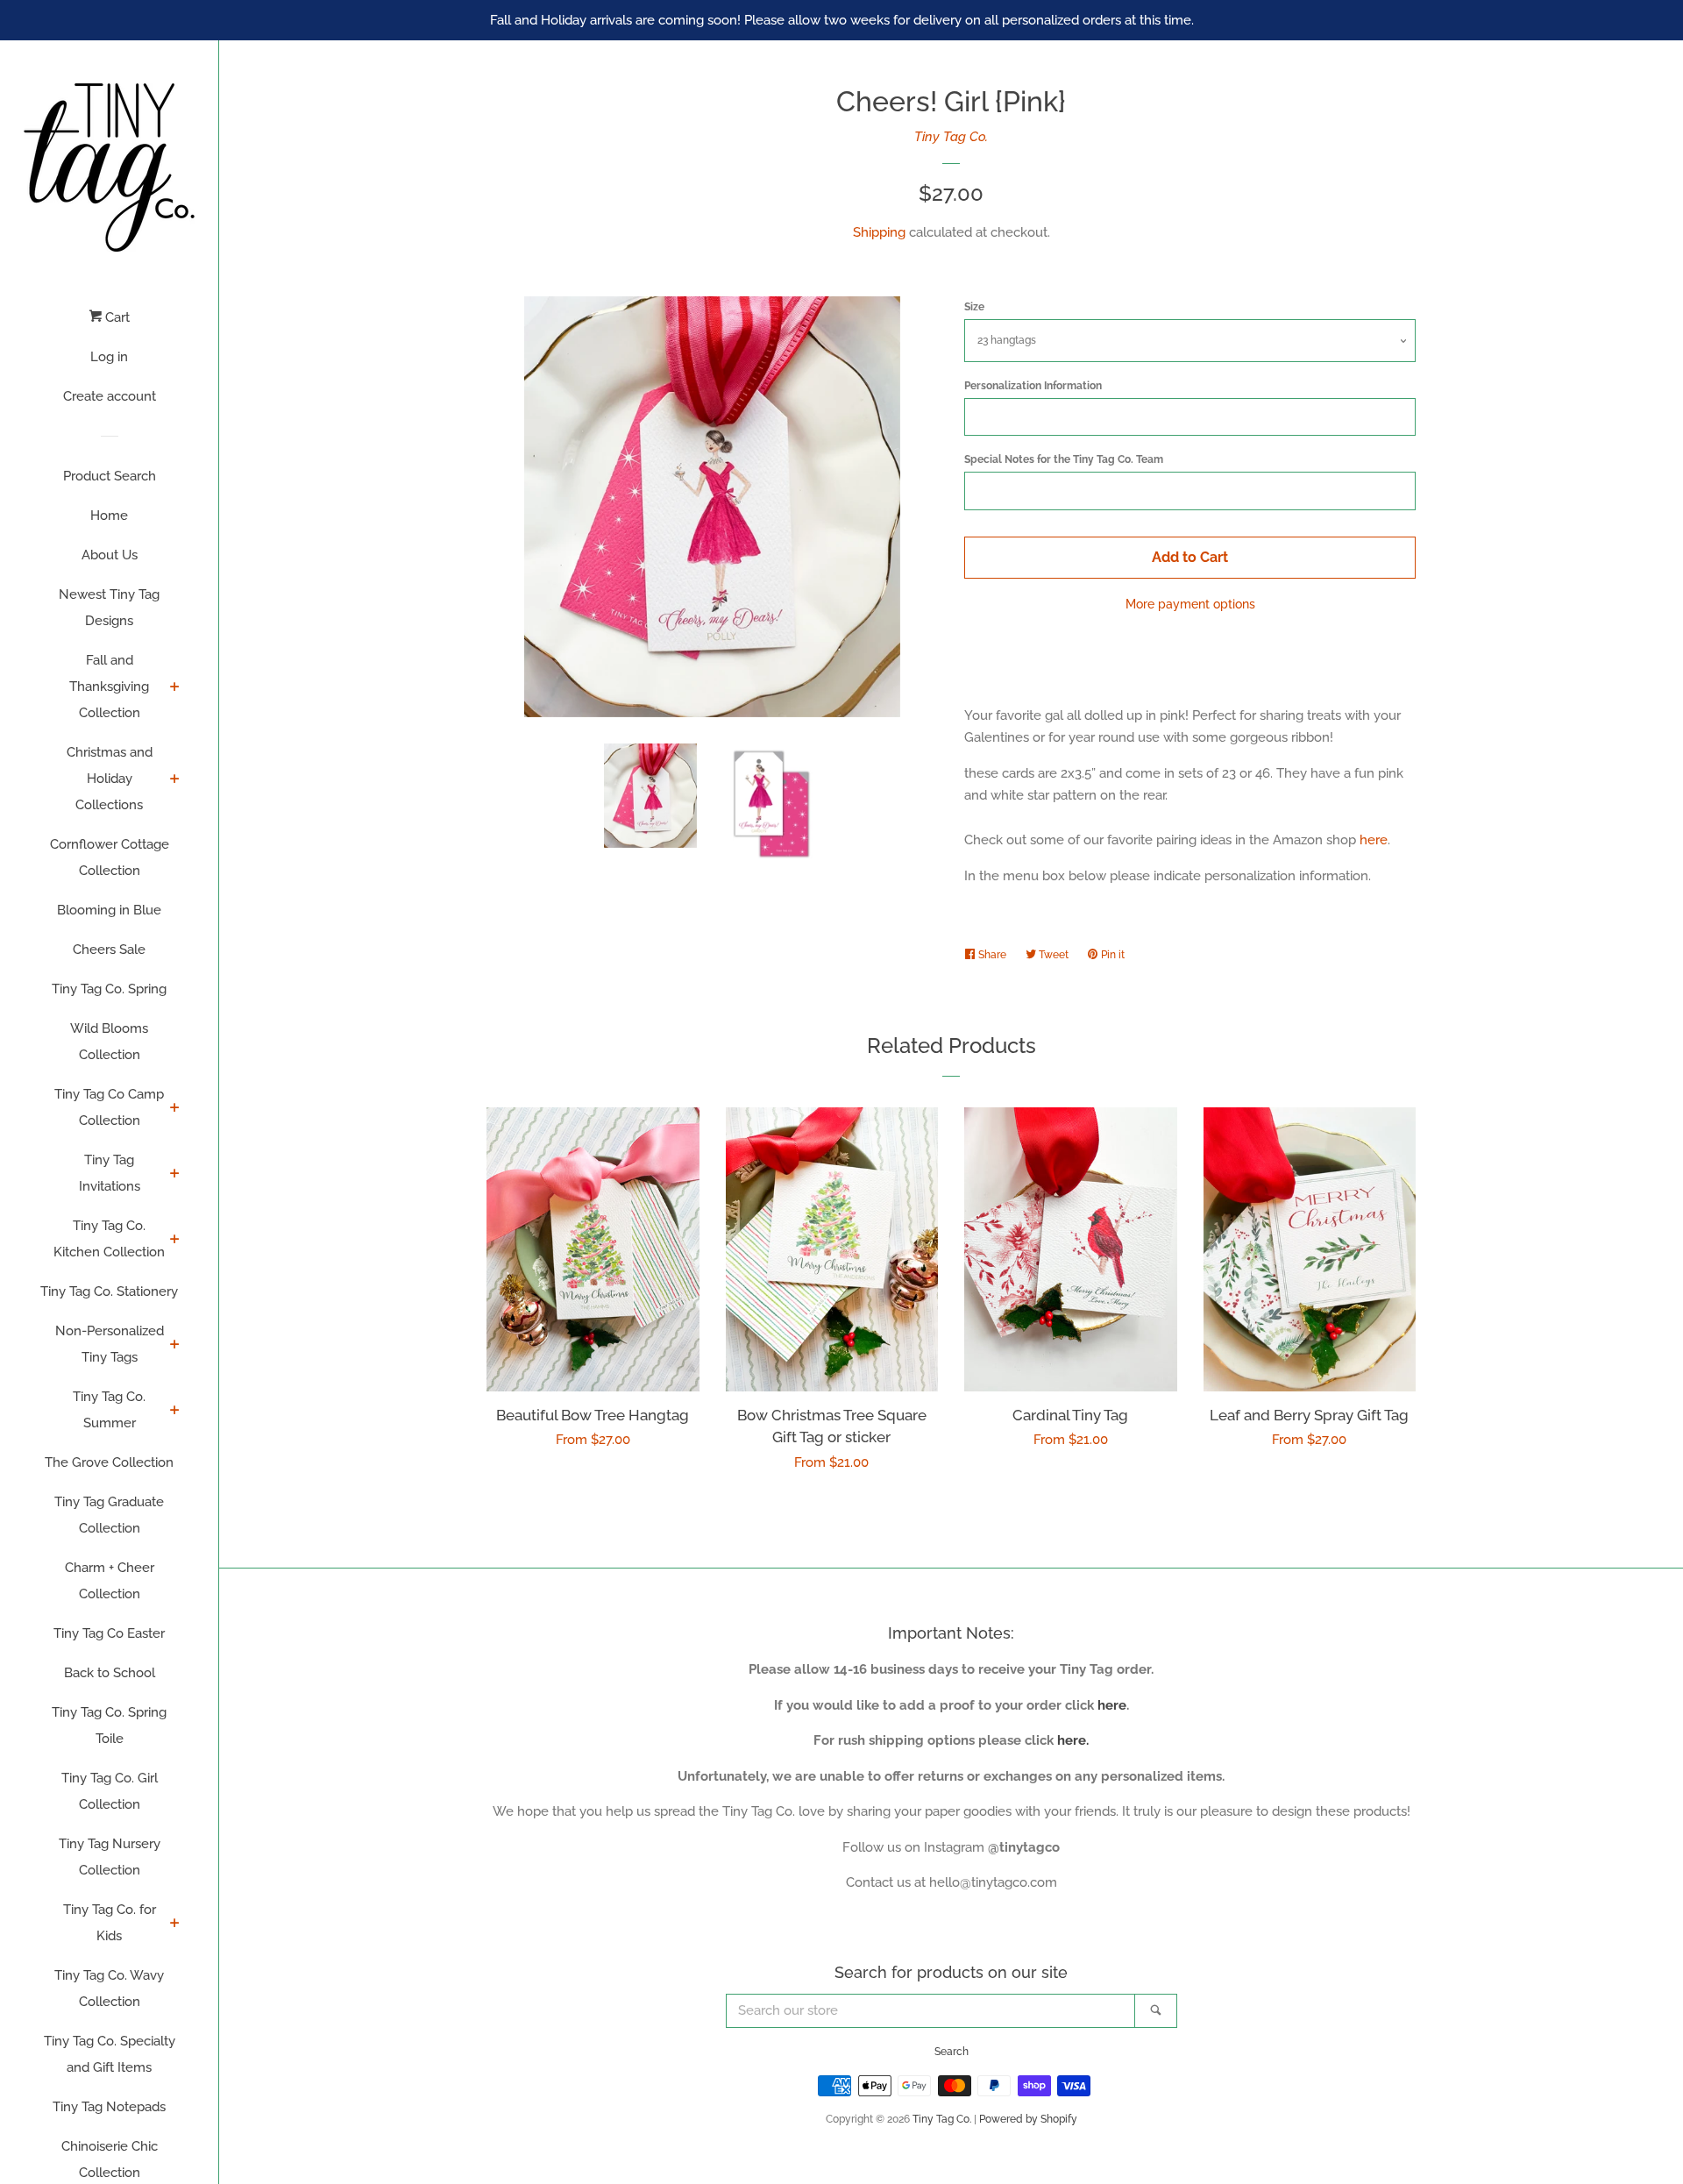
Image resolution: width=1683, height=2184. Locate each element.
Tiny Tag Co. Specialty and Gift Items (110, 2054)
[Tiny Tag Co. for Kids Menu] (175, 1924)
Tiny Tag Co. (951, 137)
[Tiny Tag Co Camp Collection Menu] (175, 1109)
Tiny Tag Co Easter (109, 1633)
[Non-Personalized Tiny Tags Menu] (175, 1346)
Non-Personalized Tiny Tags (110, 1344)
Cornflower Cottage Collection (110, 857)
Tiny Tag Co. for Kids (110, 1923)
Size (974, 307)
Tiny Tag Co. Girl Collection (110, 1791)
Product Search (110, 476)
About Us (110, 555)
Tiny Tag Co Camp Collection (109, 1107)
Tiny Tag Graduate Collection (109, 1515)
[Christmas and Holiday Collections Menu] (175, 780)
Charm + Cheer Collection (110, 1581)
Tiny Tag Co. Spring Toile (109, 1725)
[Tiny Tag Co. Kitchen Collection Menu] (175, 1241)
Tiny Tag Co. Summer (109, 1410)
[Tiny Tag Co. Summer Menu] (175, 1412)
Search (952, 2052)
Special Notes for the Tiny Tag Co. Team (1064, 459)
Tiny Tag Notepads (109, 2107)
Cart (116, 317)
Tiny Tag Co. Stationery (109, 1291)
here (1374, 840)
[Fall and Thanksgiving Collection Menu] (175, 688)
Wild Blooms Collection (109, 1042)
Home (109, 516)
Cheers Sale (109, 950)
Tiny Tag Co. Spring (109, 989)
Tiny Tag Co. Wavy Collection (109, 1988)
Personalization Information (1033, 386)
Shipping (879, 232)
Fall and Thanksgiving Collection (109, 687)
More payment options (1190, 604)
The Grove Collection (109, 1462)
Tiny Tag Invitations (110, 1173)
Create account (110, 396)
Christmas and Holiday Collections (110, 779)
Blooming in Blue (109, 910)
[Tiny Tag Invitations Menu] (175, 1175)
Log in (109, 357)
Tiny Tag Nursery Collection (110, 1857)
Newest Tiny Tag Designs (109, 608)
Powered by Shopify (1028, 2119)
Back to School (110, 1673)
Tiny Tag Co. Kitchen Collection (109, 1239)
